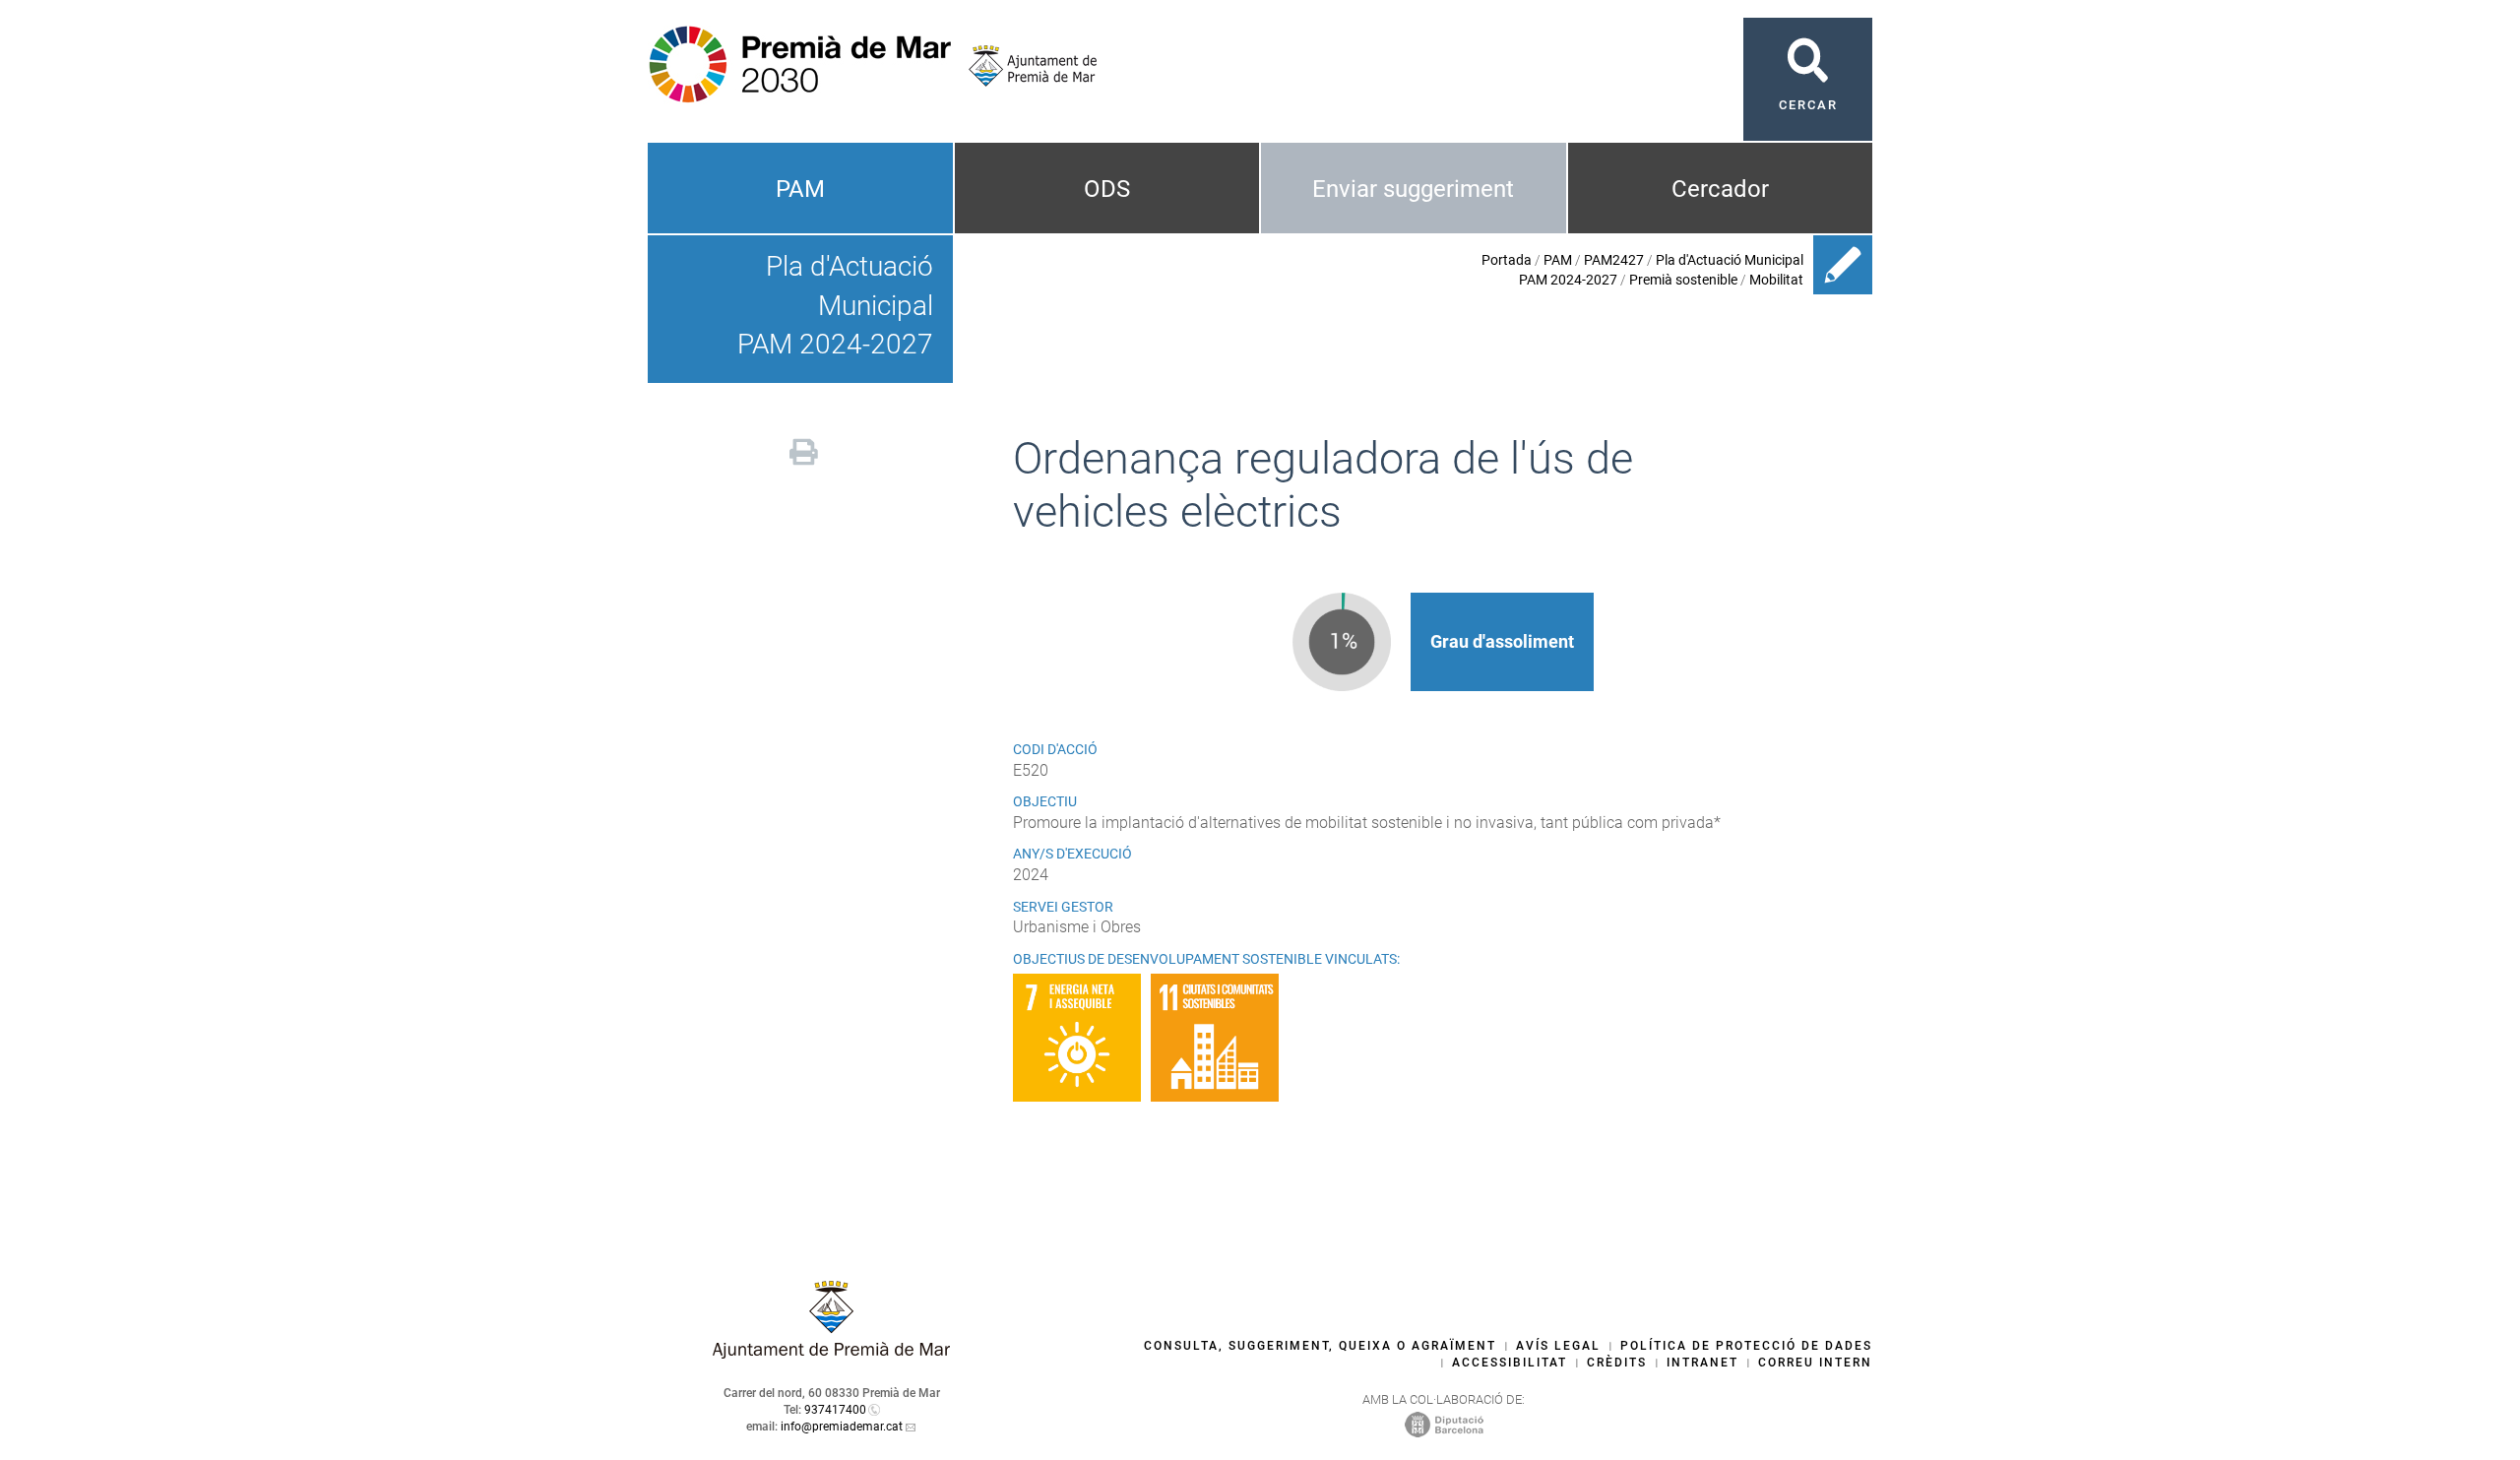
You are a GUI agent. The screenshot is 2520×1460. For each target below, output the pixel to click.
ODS (1107, 189)
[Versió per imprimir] (804, 449)
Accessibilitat (1510, 1363)
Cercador (1720, 189)
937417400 (835, 1410)
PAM (800, 189)
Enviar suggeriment (1413, 189)
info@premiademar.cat (842, 1427)
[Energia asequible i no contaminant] (1082, 1038)
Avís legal (1558, 1346)
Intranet (1702, 1363)
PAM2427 (1614, 260)
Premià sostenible (1683, 280)
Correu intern (1815, 1363)
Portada (1507, 260)
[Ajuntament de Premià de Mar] (1025, 66)
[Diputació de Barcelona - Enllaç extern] (1444, 1424)
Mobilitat (1776, 280)
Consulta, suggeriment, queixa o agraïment (1320, 1346)
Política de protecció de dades (1746, 1346)
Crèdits (1617, 1363)
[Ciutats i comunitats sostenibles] (1220, 1038)
